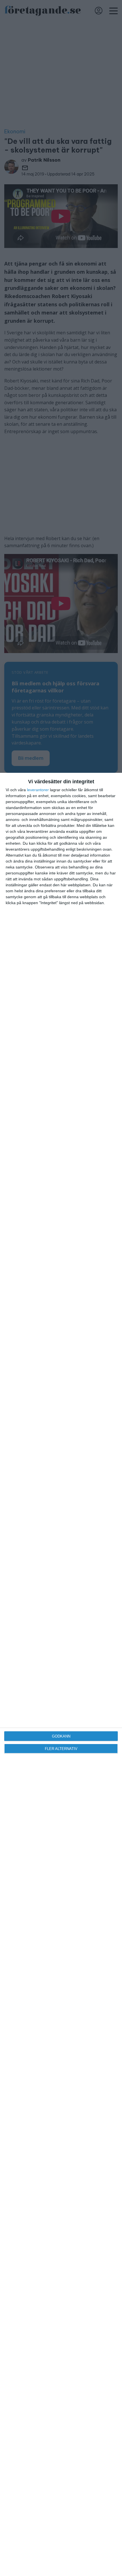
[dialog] (61, 1674)
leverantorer (38, 790)
